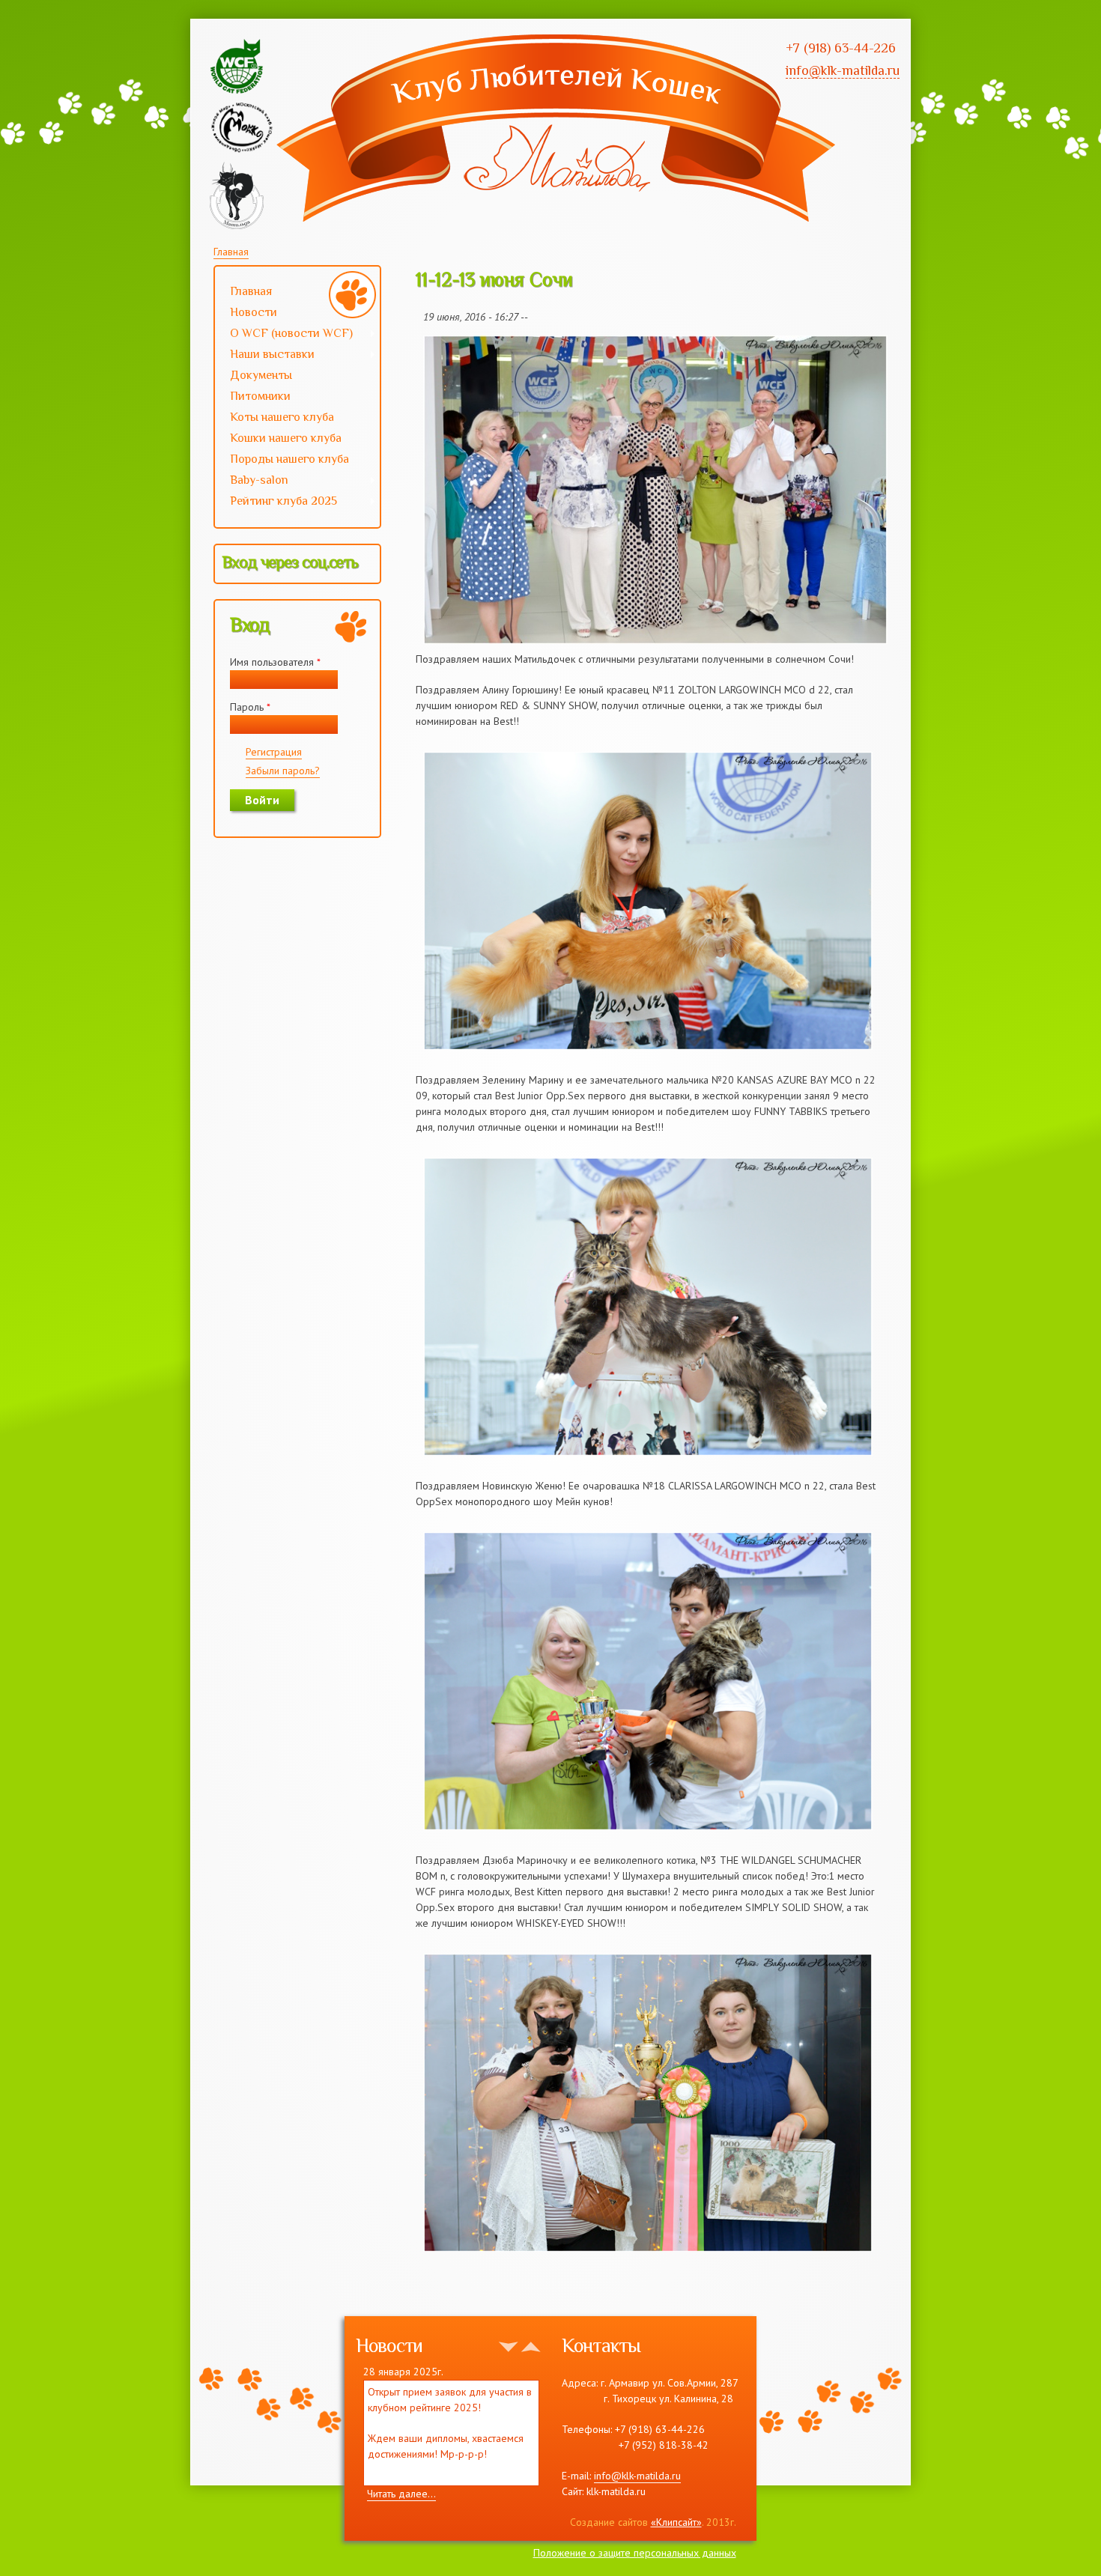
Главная (231, 252)
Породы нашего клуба (289, 459)
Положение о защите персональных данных (635, 2553)
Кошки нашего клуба (286, 438)
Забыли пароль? (283, 771)
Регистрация (274, 752)
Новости (254, 312)
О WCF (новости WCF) (284, 335)
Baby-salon (252, 482)
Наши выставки (265, 356)
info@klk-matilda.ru (637, 2476)
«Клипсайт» (676, 2522)
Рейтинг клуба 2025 (276, 502)
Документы (261, 375)
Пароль (250, 707)
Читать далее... (401, 2494)
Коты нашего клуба (282, 417)
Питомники (260, 396)
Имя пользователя (275, 662)
